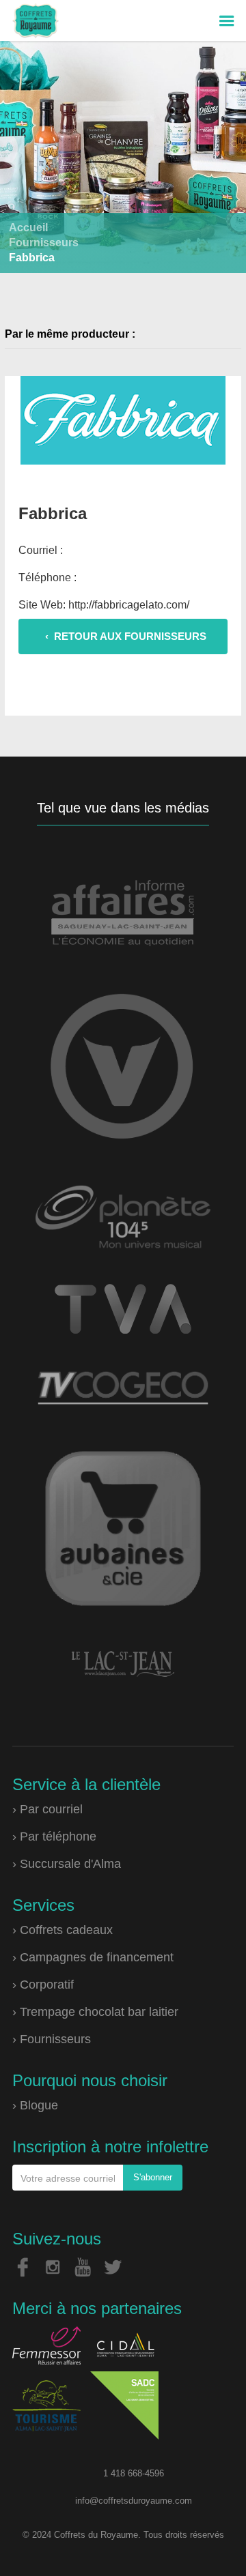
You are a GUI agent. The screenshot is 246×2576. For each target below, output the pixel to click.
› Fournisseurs (52, 2039)
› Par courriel (47, 1809)
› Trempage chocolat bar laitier (95, 2012)
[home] (32, 20)
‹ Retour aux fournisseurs (126, 636)
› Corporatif (43, 1985)
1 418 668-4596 (134, 2473)
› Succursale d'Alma (67, 1864)
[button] (227, 21)
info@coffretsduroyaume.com (134, 2501)
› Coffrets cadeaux (63, 1930)
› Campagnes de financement (93, 1957)
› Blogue (35, 2105)
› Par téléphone (54, 1836)
